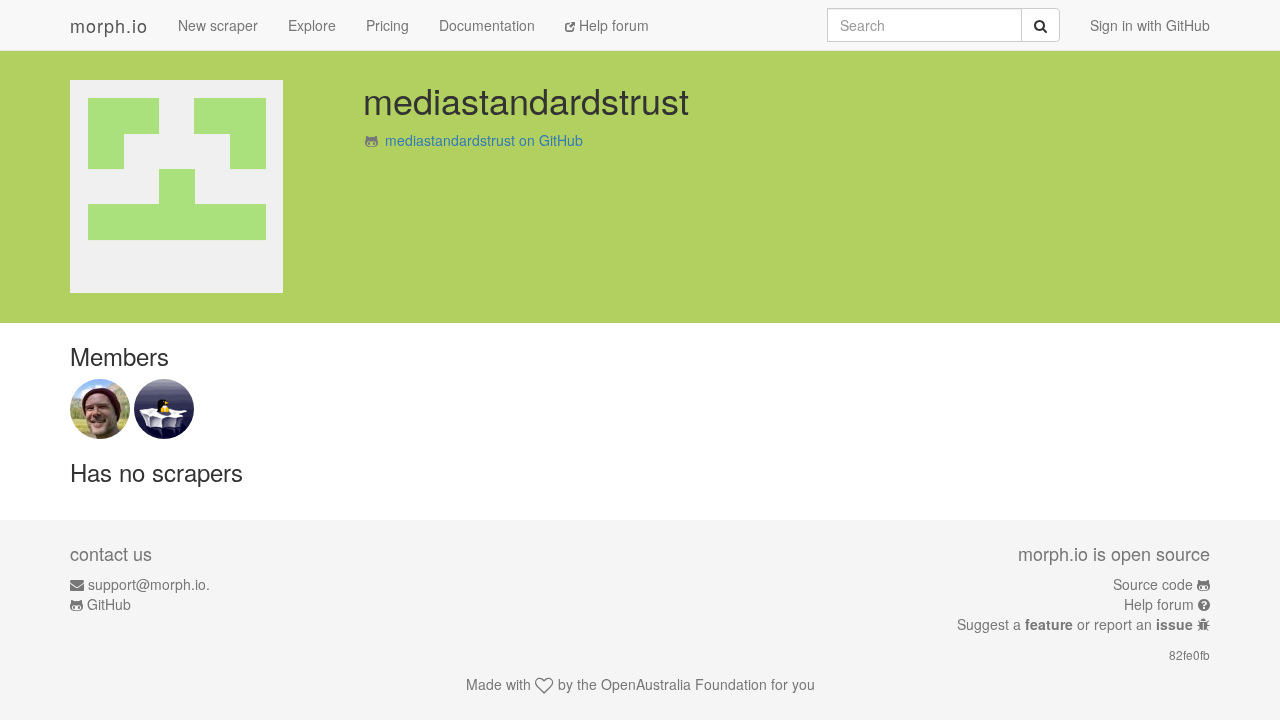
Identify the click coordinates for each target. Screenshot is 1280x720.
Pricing (387, 25)
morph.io (109, 25)
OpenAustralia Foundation (684, 684)
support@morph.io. (149, 584)
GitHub (109, 604)
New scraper (218, 25)
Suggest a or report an (1075, 624)
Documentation (487, 25)
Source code (1153, 584)
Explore (312, 25)
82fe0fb (1189, 654)
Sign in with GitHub (1150, 25)
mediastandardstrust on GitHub (484, 140)
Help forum (612, 25)
